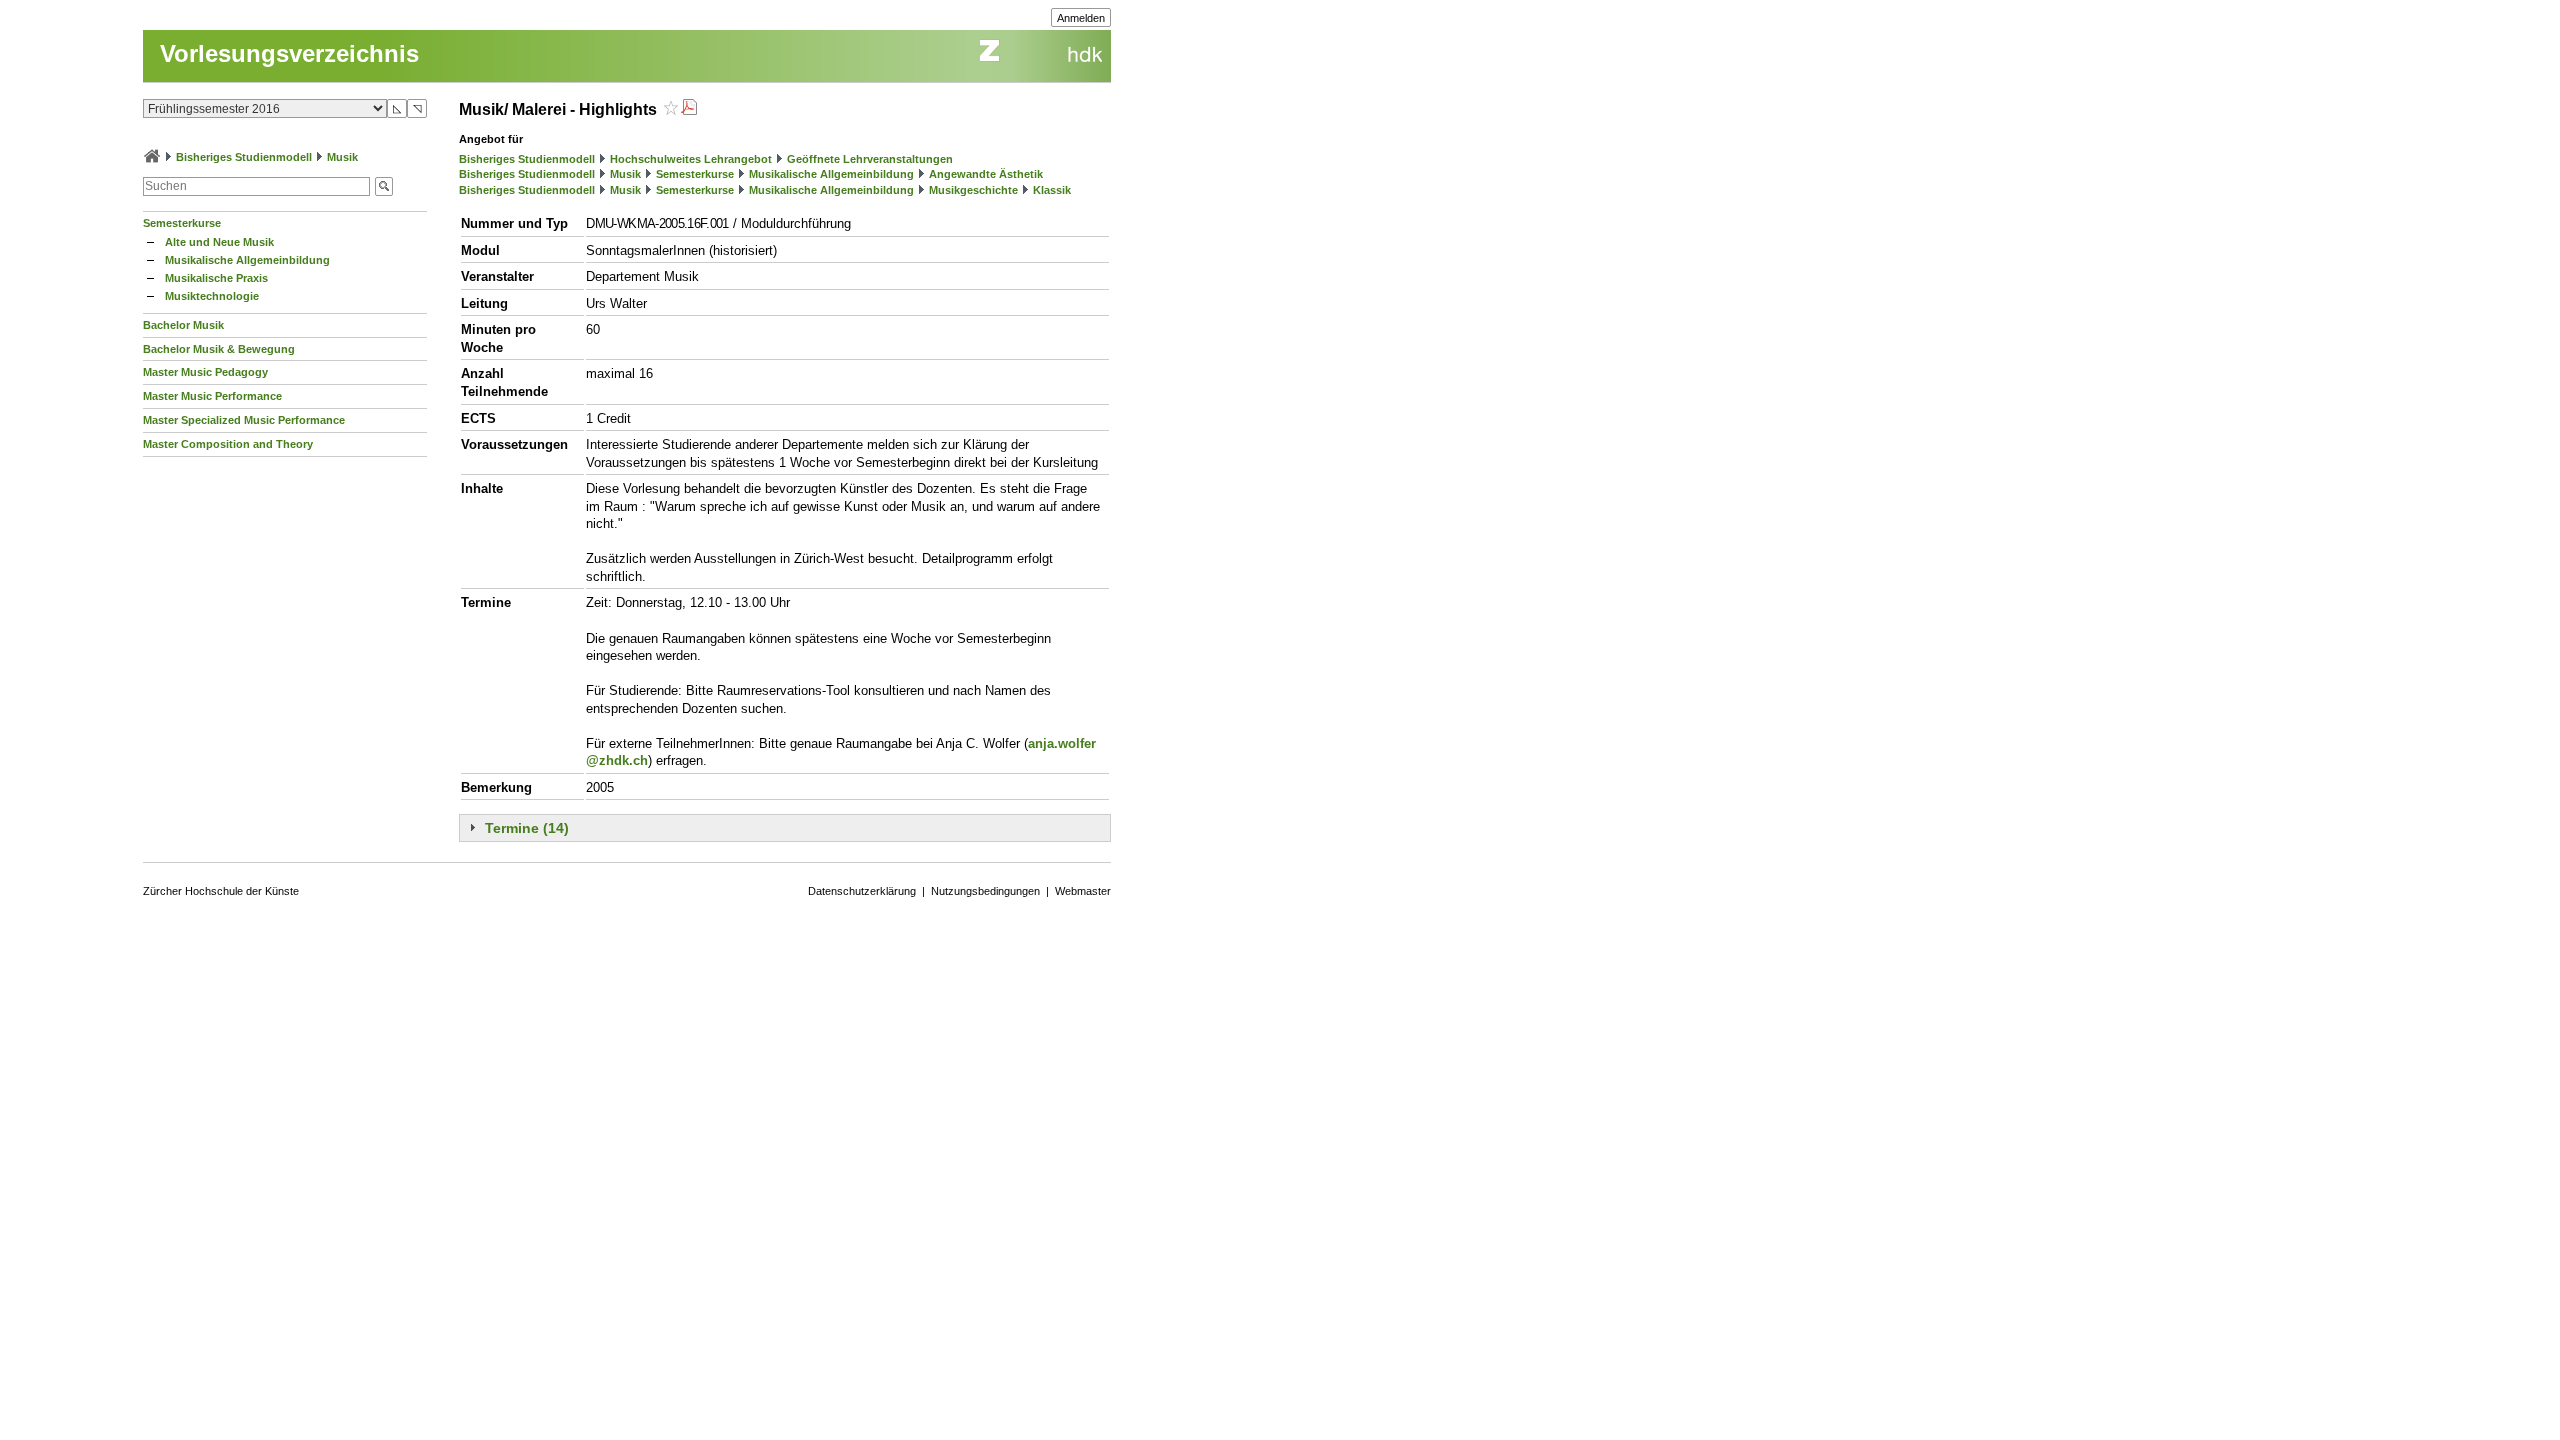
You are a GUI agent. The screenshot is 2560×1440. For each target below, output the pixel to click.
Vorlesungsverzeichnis (289, 53)
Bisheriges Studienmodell (244, 157)
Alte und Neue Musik (219, 242)
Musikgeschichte (973, 190)
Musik (342, 157)
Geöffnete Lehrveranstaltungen (870, 159)
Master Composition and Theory (228, 444)
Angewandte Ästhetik (986, 174)
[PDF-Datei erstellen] (689, 109)
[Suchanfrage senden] (384, 186)
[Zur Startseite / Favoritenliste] (152, 157)
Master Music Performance (212, 396)
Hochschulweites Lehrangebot (691, 159)
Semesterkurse (182, 223)
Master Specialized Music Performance (244, 420)
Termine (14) (527, 828)
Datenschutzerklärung (862, 891)
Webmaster (1083, 891)
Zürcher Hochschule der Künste (221, 891)
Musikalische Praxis (216, 278)
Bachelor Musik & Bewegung (219, 349)
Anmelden (1081, 18)
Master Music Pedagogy (205, 372)
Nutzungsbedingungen (985, 891)
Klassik (1052, 190)
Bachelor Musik (183, 325)
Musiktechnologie (212, 296)
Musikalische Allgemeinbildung (247, 260)
